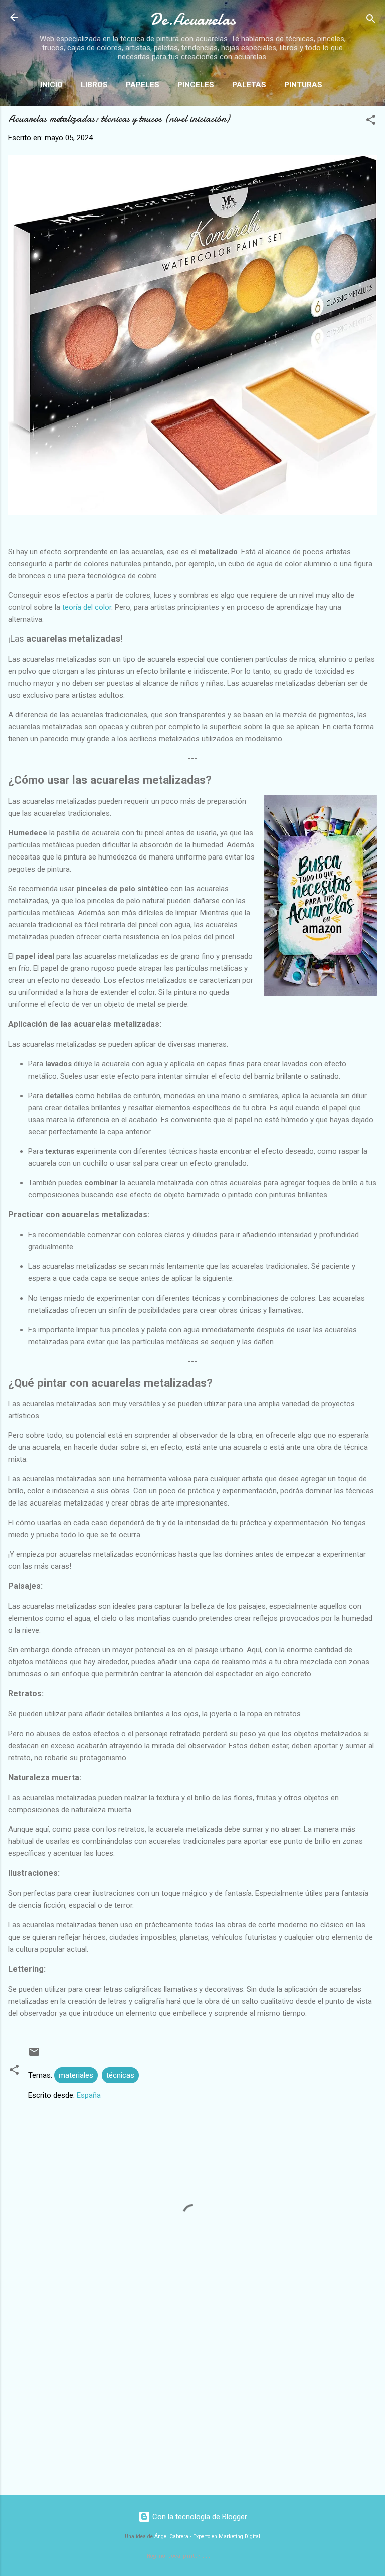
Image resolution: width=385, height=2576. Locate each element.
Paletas (249, 85)
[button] (371, 122)
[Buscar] (371, 20)
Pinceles (196, 85)
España (89, 2095)
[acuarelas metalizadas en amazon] (192, 513)
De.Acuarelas (193, 19)
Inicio (51, 85)
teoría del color (87, 607)
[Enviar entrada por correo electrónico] (34, 2055)
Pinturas (303, 85)
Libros (94, 85)
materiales (76, 2075)
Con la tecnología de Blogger (199, 2517)
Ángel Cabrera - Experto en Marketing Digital (207, 2537)
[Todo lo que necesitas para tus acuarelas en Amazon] (321, 897)
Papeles (143, 85)
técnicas (120, 2075)
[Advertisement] (192, 2409)
